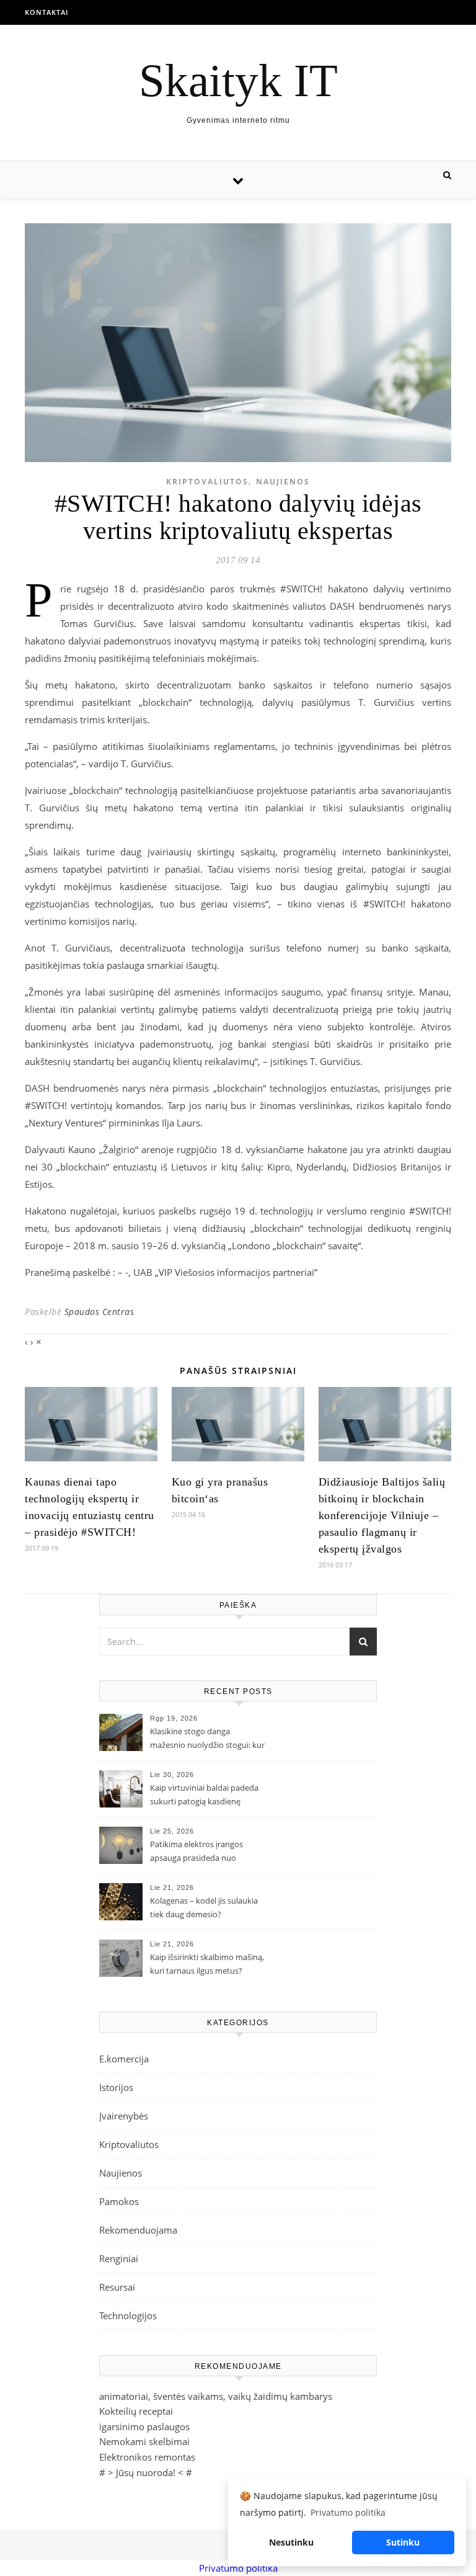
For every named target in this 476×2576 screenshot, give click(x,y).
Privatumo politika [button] (348, 2512)
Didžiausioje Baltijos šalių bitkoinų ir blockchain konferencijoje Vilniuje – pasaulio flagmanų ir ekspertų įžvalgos (382, 1515)
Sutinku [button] (403, 2542)
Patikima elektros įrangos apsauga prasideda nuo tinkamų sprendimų (196, 1852)
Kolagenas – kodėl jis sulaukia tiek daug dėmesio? (204, 1907)
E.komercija (124, 2059)
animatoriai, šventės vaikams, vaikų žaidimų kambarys (216, 2396)
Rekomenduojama (138, 2230)
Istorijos (116, 2087)
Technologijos (128, 2315)
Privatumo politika (238, 2568)
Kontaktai (46, 12)
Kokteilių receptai (136, 2411)
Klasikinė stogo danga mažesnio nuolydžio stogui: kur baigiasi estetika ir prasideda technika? (207, 1739)
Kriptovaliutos (207, 482)
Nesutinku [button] (291, 2542)
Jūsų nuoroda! (146, 2472)
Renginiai (119, 2258)
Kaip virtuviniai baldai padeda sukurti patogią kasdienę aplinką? (204, 1796)
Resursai (117, 2287)
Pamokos (119, 2201)
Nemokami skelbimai (144, 2441)
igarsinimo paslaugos (144, 2427)
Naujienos (283, 482)
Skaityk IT (238, 80)
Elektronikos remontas (147, 2457)
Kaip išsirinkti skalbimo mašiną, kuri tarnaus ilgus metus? (207, 1964)
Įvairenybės (124, 2116)
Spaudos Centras (99, 1312)
